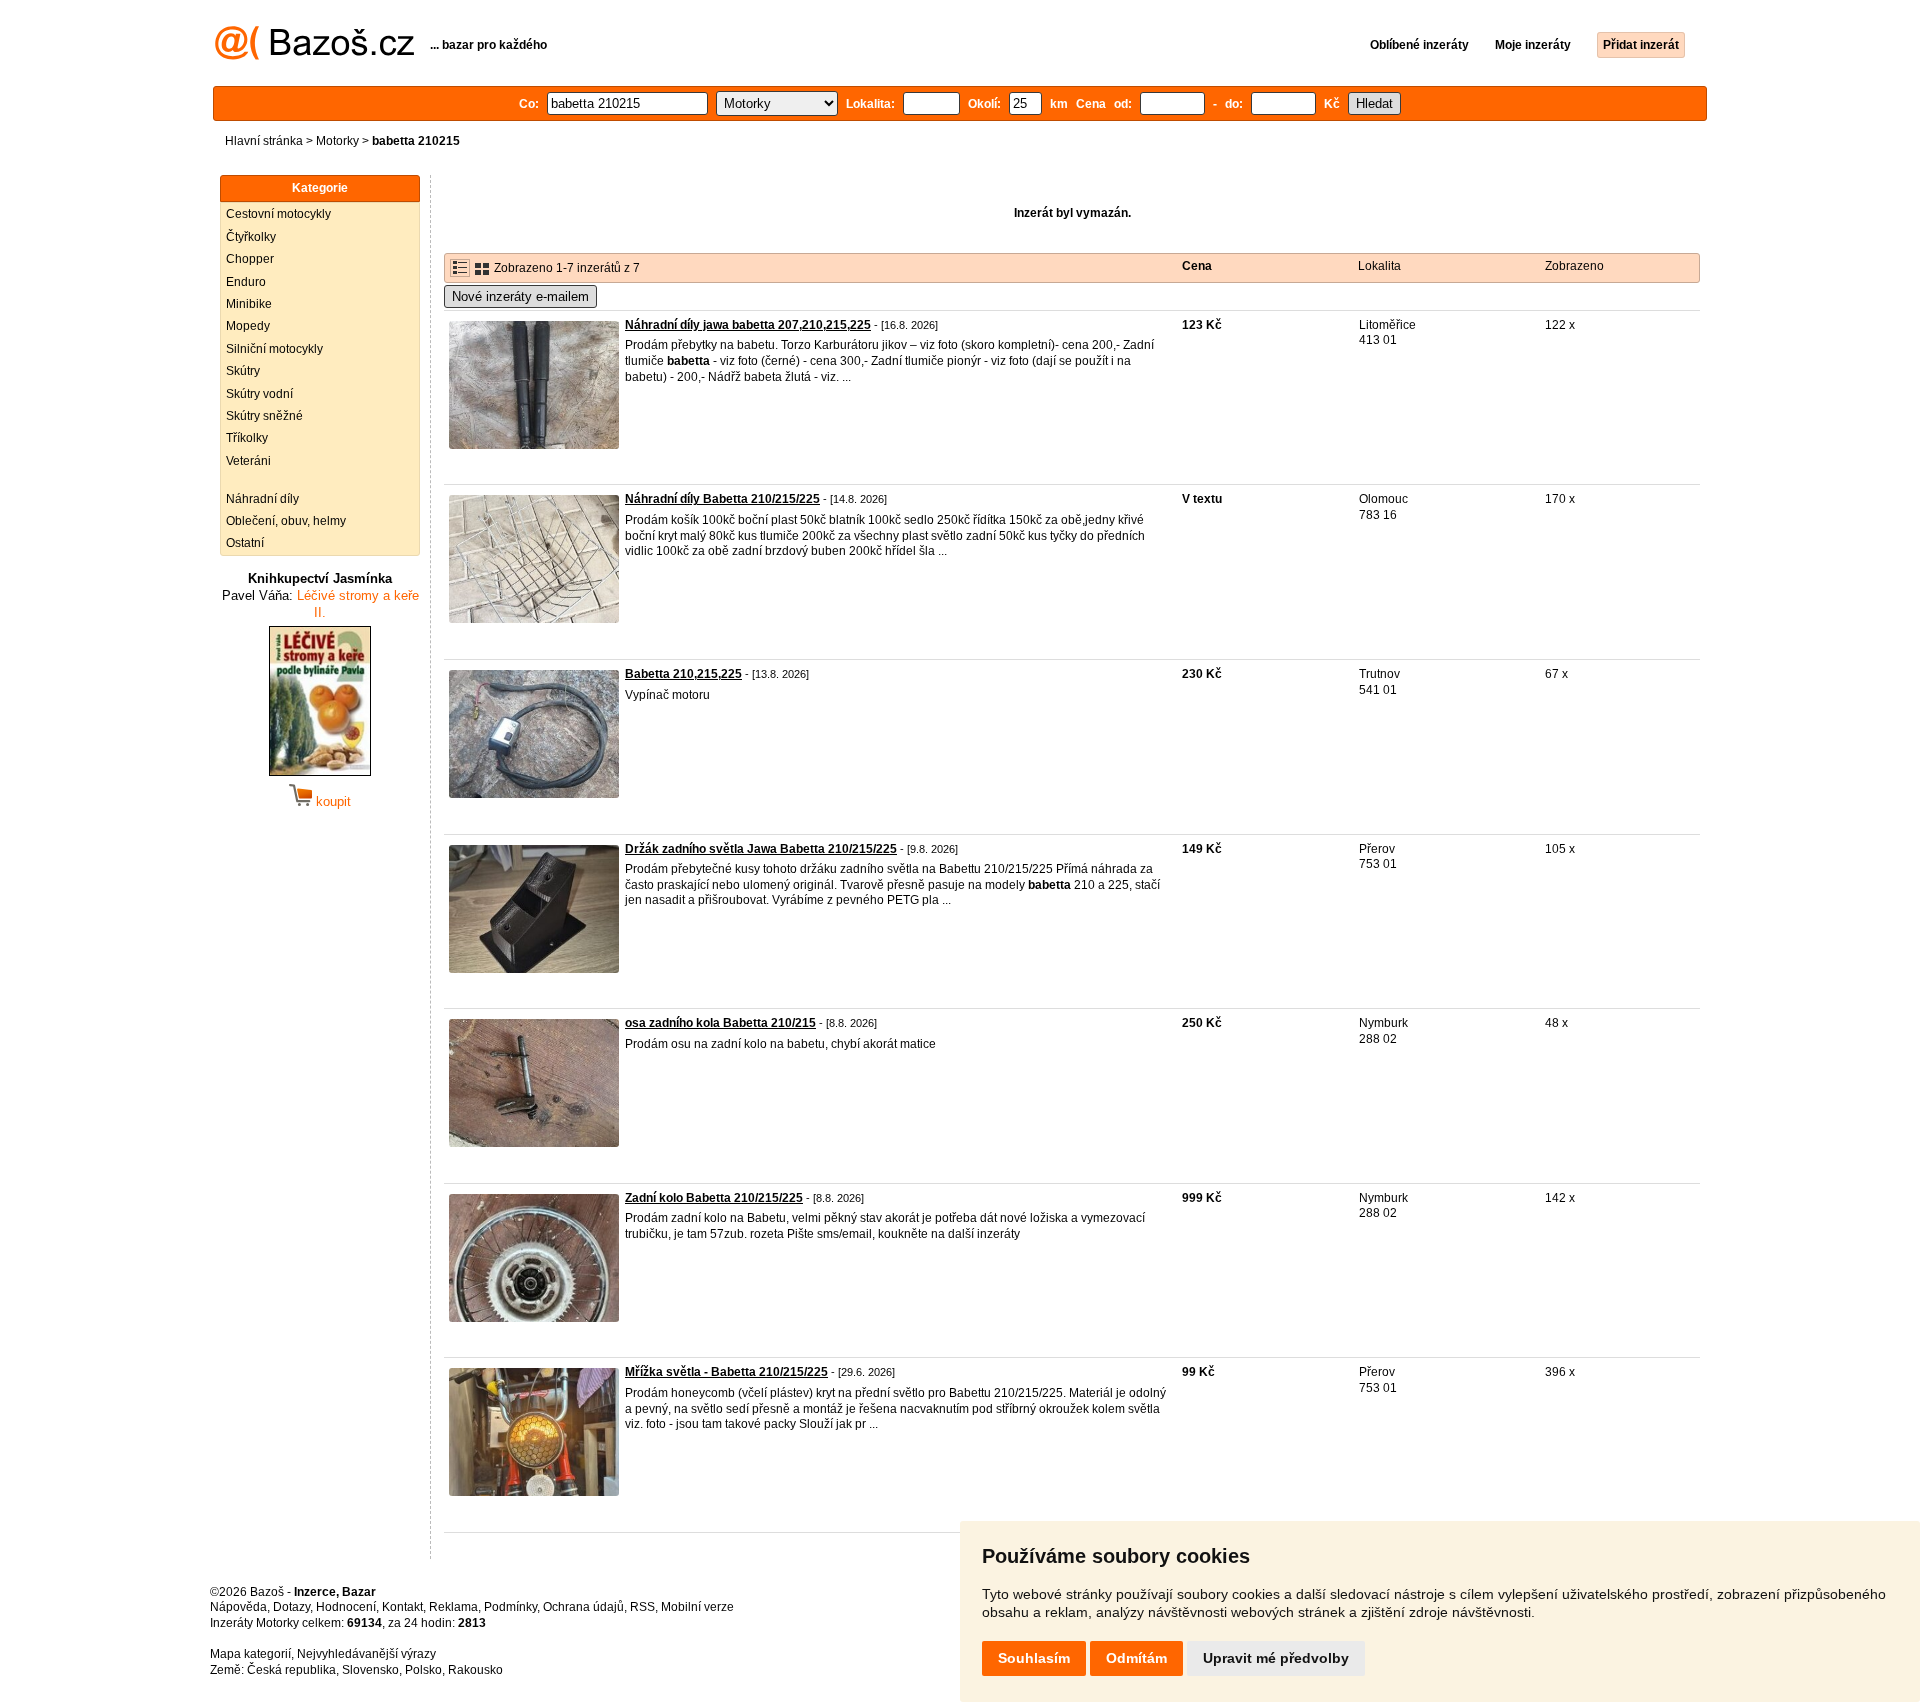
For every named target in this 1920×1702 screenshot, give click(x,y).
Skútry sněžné (264, 416)
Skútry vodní (259, 394)
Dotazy (291, 1607)
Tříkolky (247, 438)
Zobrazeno (1574, 266)
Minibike (249, 304)
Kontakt (402, 1607)
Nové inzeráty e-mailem (520, 296)
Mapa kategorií (250, 1654)
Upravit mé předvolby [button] (1276, 1658)
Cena (1197, 266)
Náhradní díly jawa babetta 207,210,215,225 (748, 325)
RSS (642, 1607)
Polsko (423, 1670)
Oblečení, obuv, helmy (286, 521)
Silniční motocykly (274, 349)
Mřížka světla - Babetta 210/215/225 (726, 1372)
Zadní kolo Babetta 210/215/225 (714, 1198)
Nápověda (238, 1607)
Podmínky (510, 1607)
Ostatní (245, 543)
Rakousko (475, 1670)
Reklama (453, 1607)
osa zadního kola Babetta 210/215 (720, 1023)
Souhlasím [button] (1034, 1658)
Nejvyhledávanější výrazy (366, 1654)
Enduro (246, 282)
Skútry (243, 371)
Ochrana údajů (583, 1607)
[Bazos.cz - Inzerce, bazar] (314, 56)
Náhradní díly (262, 499)
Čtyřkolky (251, 237)
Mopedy (248, 326)
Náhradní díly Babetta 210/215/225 (722, 499)
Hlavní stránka (264, 141)
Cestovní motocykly (278, 214)
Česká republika (291, 1670)
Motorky (337, 141)
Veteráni (248, 461)
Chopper (250, 259)
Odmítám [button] (1136, 1658)
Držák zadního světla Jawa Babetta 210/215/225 (761, 849)
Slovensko (370, 1670)
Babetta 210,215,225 (683, 674)
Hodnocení (346, 1607)
